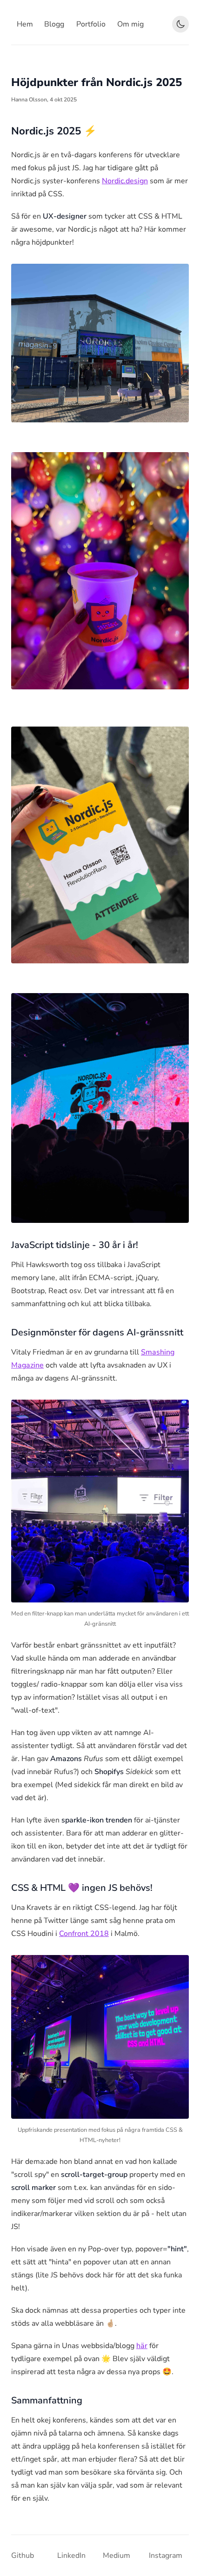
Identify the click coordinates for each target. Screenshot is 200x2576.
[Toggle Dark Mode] (180, 24)
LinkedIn (71, 2556)
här (142, 2346)
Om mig (130, 24)
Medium (117, 2556)
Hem (25, 24)
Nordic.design (125, 181)
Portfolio (91, 24)
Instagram (166, 2556)
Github (23, 2556)
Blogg (54, 24)
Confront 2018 (84, 1934)
